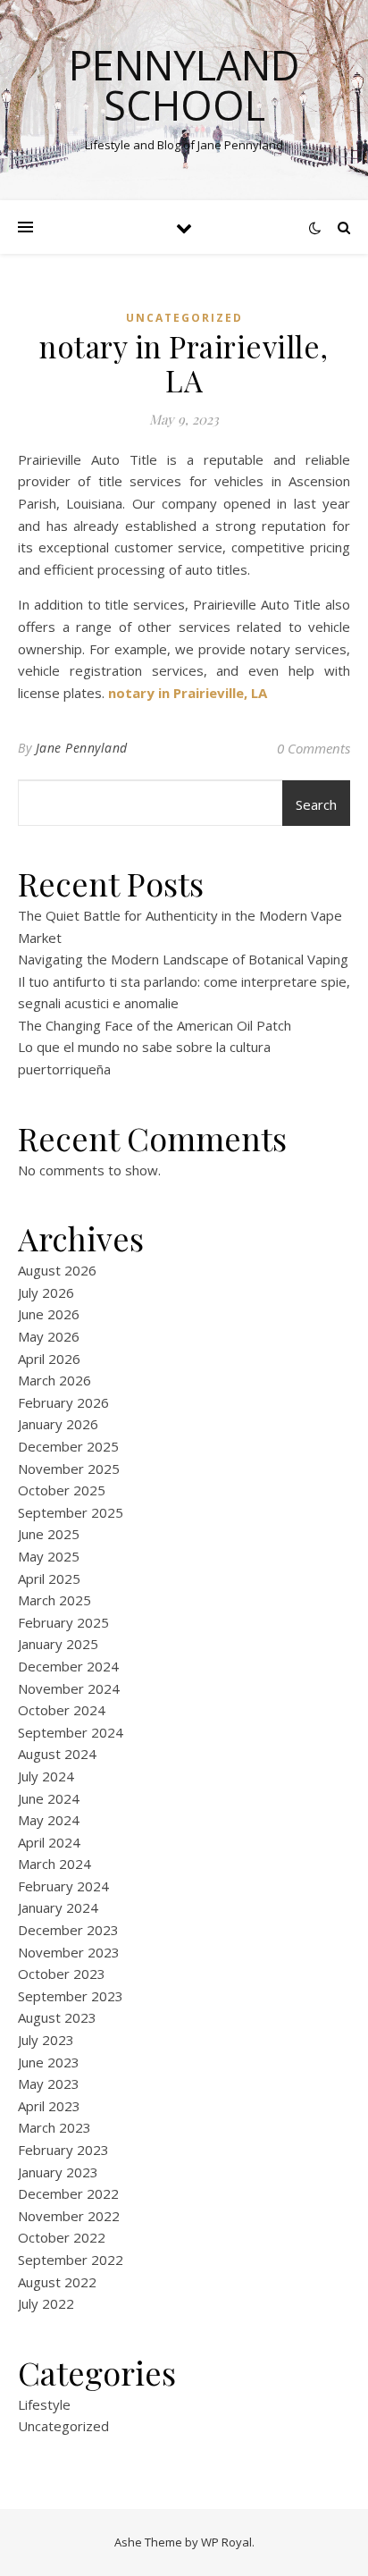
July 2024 (46, 1776)
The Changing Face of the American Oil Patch (155, 1025)
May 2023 (49, 2084)
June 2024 (49, 1798)
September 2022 (71, 2260)
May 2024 (49, 1820)
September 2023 (71, 1996)
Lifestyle (44, 2404)
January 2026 (58, 1424)
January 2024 (58, 1907)
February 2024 (63, 1886)
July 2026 (46, 1292)
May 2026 (49, 1336)
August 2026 (57, 1270)
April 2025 (49, 1578)
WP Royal (226, 2542)
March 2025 (54, 1600)
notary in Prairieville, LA (188, 693)
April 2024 (49, 1842)
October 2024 (62, 1710)
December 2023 (68, 1930)
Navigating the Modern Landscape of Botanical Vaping (183, 959)
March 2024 (54, 1864)
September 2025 (71, 1512)
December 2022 (68, 2193)
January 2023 (58, 2172)
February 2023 (63, 2150)
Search (316, 804)
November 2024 (69, 1688)
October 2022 (62, 2237)
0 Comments (314, 748)
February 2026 (63, 1402)
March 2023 (54, 2127)
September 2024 (71, 1732)
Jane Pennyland (82, 748)
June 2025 (49, 1534)
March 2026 (54, 1380)
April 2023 (49, 2106)
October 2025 (62, 1490)
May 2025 (49, 1556)
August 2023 (57, 2017)
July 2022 (46, 2303)
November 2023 (69, 1952)
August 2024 (57, 1754)
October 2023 (62, 1974)
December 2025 (68, 1446)
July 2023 (46, 2040)
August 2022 (57, 2282)
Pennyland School (184, 85)
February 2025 (63, 1622)
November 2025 (69, 1469)
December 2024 (68, 1666)
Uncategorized (184, 318)
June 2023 (49, 2062)
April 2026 (49, 1359)
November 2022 (69, 2216)
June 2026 (49, 1314)
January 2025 (58, 1644)
